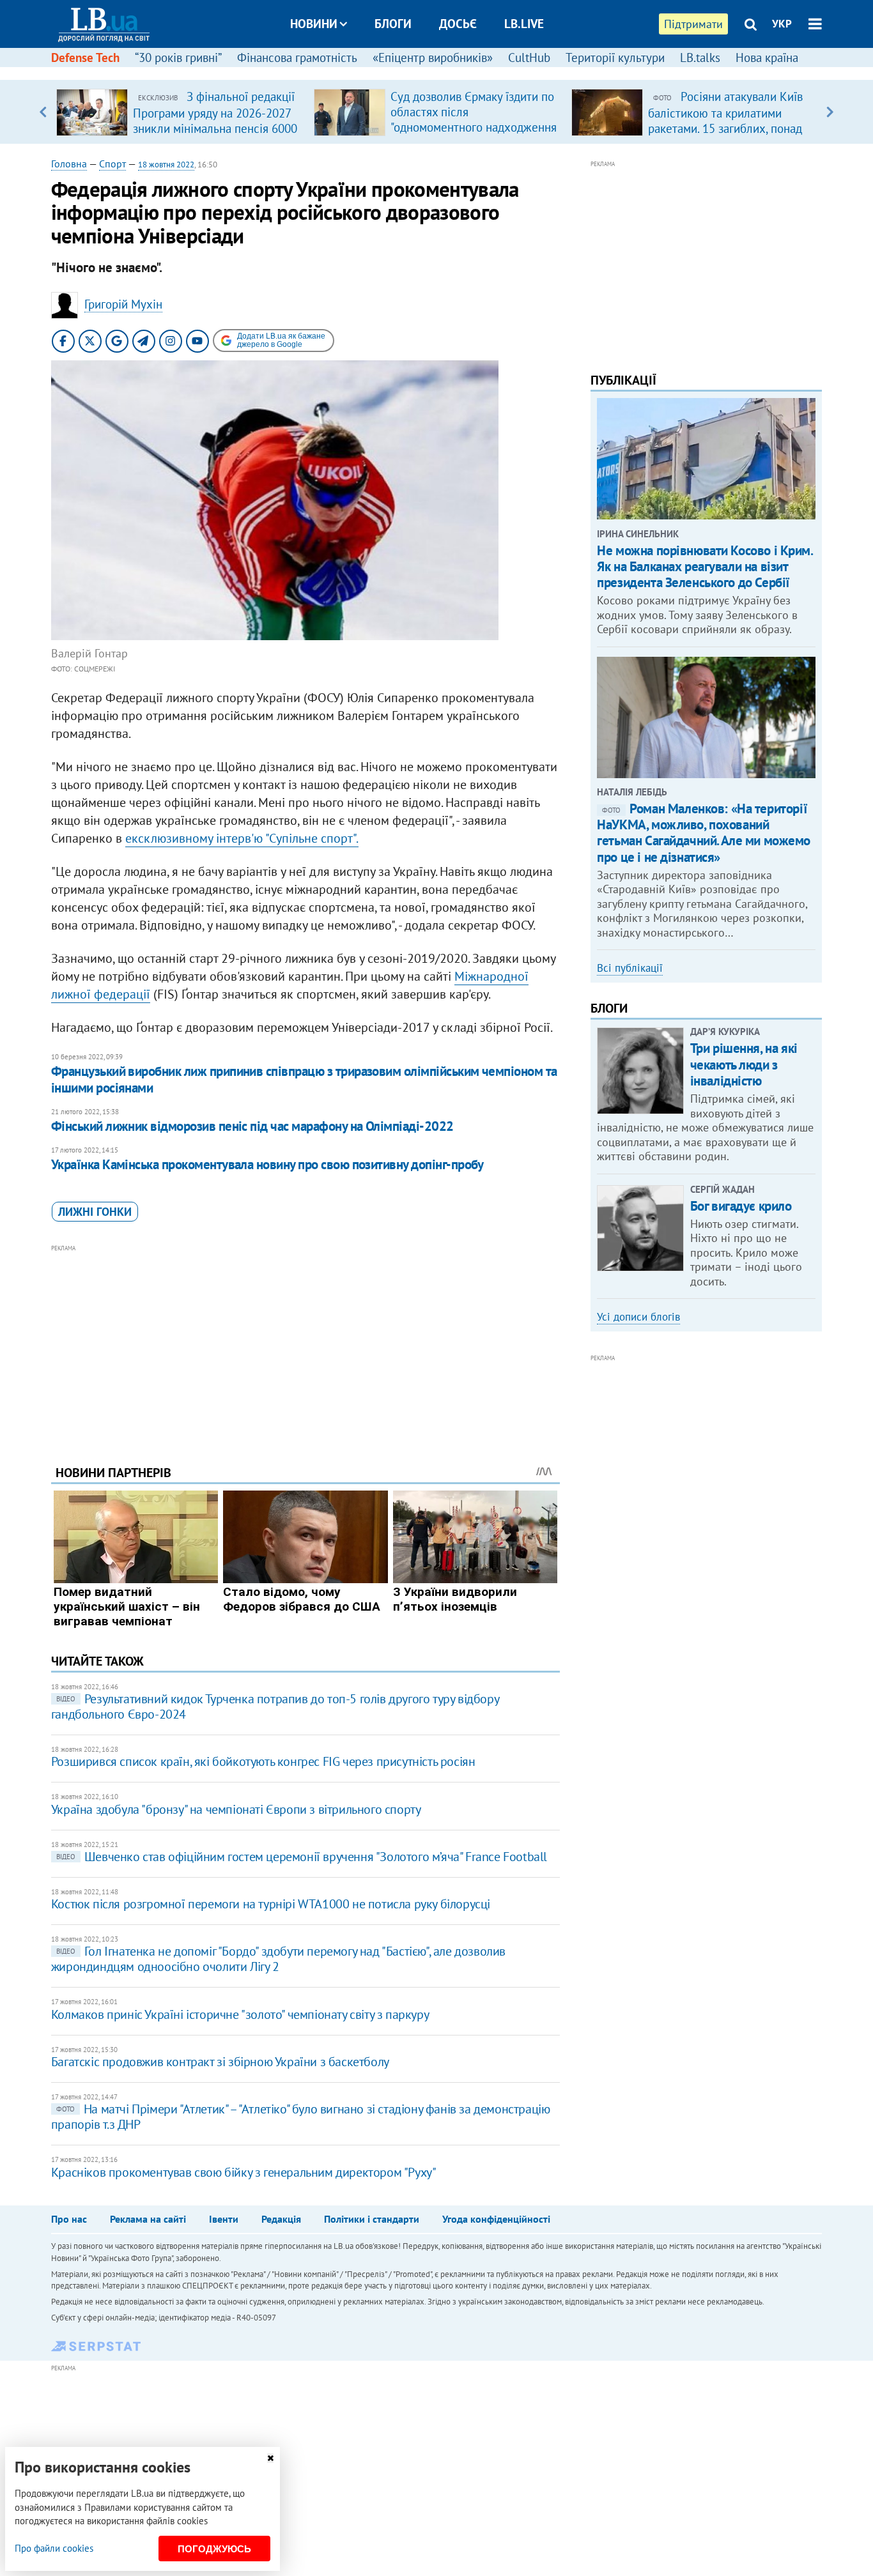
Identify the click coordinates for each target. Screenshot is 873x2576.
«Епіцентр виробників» (433, 57)
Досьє (458, 24)
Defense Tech (85, 57)
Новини (314, 24)
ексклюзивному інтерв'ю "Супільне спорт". (242, 838)
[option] (180, 112)
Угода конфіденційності (496, 2219)
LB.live (524, 24)
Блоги (393, 24)
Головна (69, 164)
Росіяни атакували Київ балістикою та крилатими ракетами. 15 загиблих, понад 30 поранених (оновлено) (725, 120)
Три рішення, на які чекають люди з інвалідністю (744, 1064)
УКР (782, 24)
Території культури (615, 57)
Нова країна (767, 57)
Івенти (224, 2219)
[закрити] (270, 2458)
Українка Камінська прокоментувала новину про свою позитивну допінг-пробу (267, 1164)
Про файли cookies (54, 2548)
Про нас (69, 2219)
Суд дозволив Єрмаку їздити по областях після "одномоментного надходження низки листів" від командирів (474, 119)
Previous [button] (43, 112)
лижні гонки (95, 1212)
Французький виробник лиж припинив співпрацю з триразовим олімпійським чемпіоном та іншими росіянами (304, 1079)
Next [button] (830, 112)
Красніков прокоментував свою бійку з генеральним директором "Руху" (244, 2172)
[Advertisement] (305, 1345)
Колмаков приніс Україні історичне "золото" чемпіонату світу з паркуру (240, 2014)
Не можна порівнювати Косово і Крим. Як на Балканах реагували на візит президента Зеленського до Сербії (705, 566)
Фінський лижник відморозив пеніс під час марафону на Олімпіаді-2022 (252, 1126)
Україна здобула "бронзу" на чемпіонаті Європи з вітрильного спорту (236, 1809)
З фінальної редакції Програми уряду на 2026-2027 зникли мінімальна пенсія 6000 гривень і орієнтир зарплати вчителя (215, 128)
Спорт (112, 164)
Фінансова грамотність (297, 57)
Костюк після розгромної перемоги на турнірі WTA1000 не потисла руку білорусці (271, 1904)
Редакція (281, 2219)
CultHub (529, 57)
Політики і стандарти (372, 2219)
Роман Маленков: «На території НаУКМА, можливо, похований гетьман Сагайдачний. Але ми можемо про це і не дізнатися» (704, 833)
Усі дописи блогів (638, 1317)
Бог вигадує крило (741, 1206)
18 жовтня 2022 (166, 165)
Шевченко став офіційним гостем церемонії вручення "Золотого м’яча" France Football (302, 1857)
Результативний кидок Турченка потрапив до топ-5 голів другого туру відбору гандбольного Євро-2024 (275, 1706)
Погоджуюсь (214, 2549)
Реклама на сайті (148, 2219)
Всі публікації (630, 968)
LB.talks (700, 57)
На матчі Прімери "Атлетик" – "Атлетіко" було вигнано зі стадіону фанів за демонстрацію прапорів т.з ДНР (301, 2117)
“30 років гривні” (178, 57)
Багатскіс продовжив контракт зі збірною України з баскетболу (220, 2062)
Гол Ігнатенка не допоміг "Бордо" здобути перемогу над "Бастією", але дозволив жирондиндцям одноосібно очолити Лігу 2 (278, 1959)
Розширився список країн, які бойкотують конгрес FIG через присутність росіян (263, 1761)
